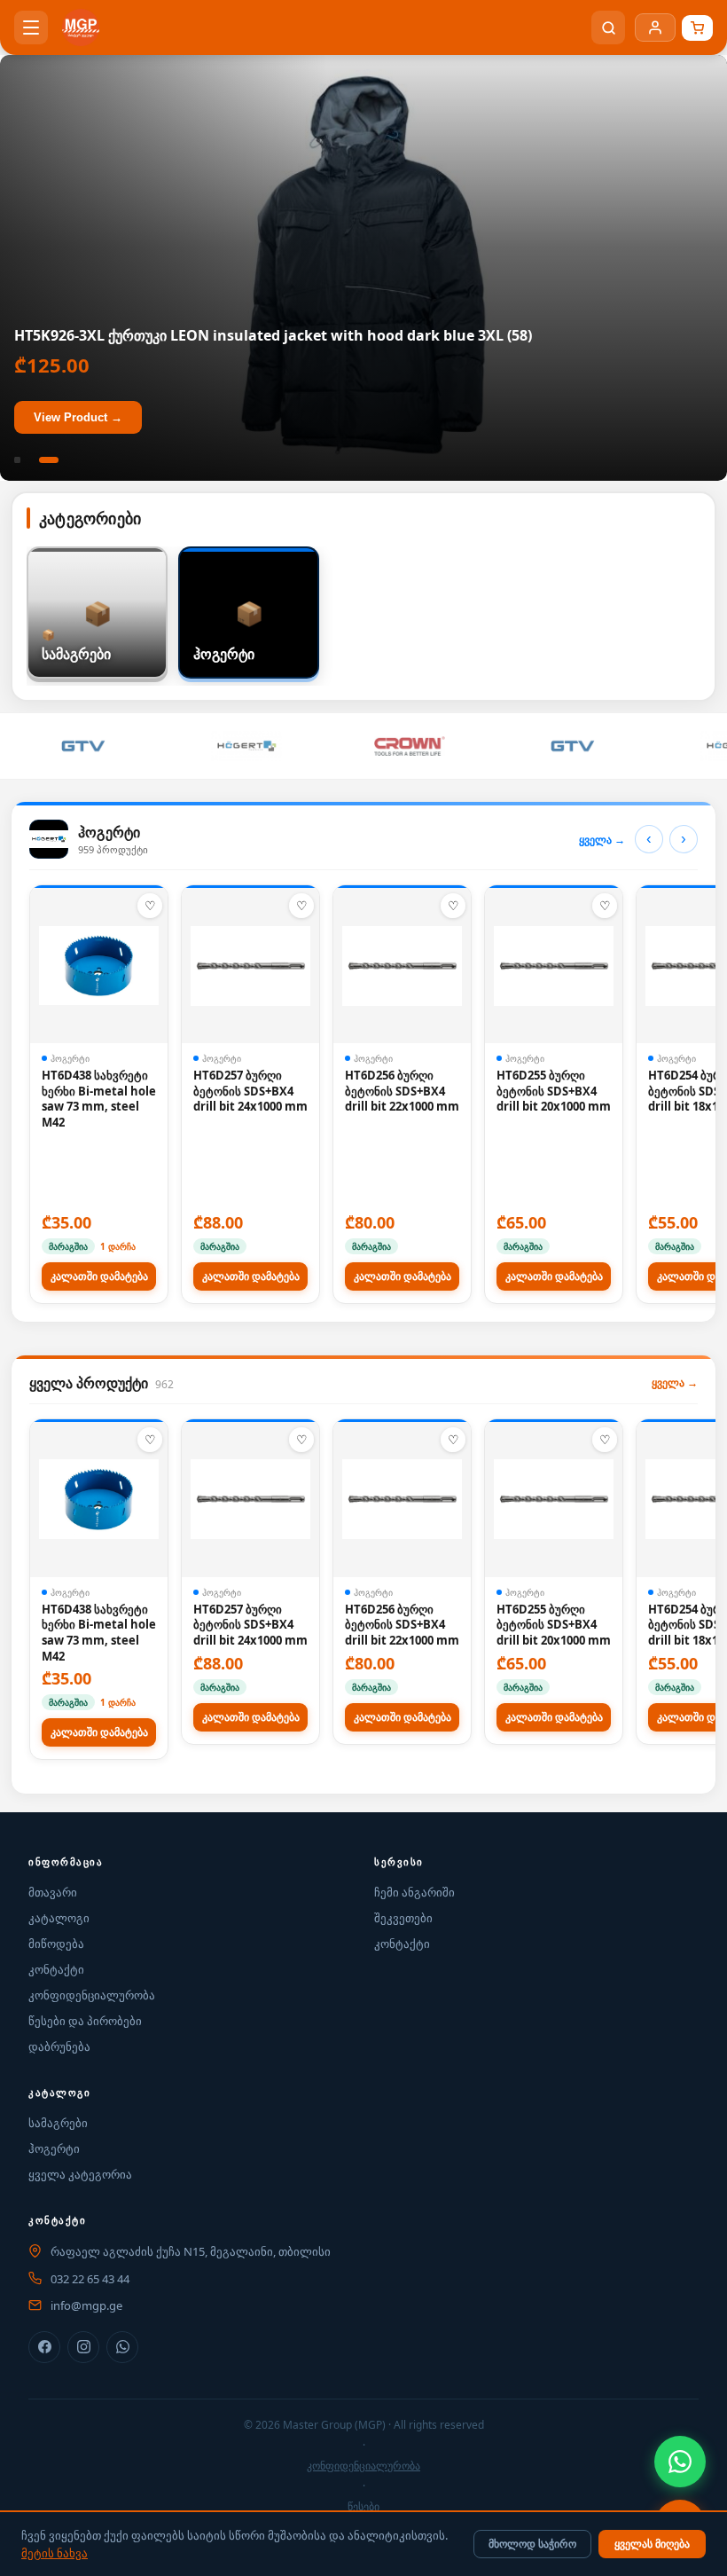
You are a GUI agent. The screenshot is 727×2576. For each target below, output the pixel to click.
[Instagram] (83, 2347)
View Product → (78, 417)
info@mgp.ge (86, 2305)
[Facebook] (44, 2347)
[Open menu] (31, 27)
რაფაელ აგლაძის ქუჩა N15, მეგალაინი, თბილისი (191, 2251)
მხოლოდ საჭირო (532, 2544)
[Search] (608, 27)
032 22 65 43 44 (90, 2279)
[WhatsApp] (680, 2462)
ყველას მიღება (652, 2544)
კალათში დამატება (99, 1276)
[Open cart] (697, 28)
